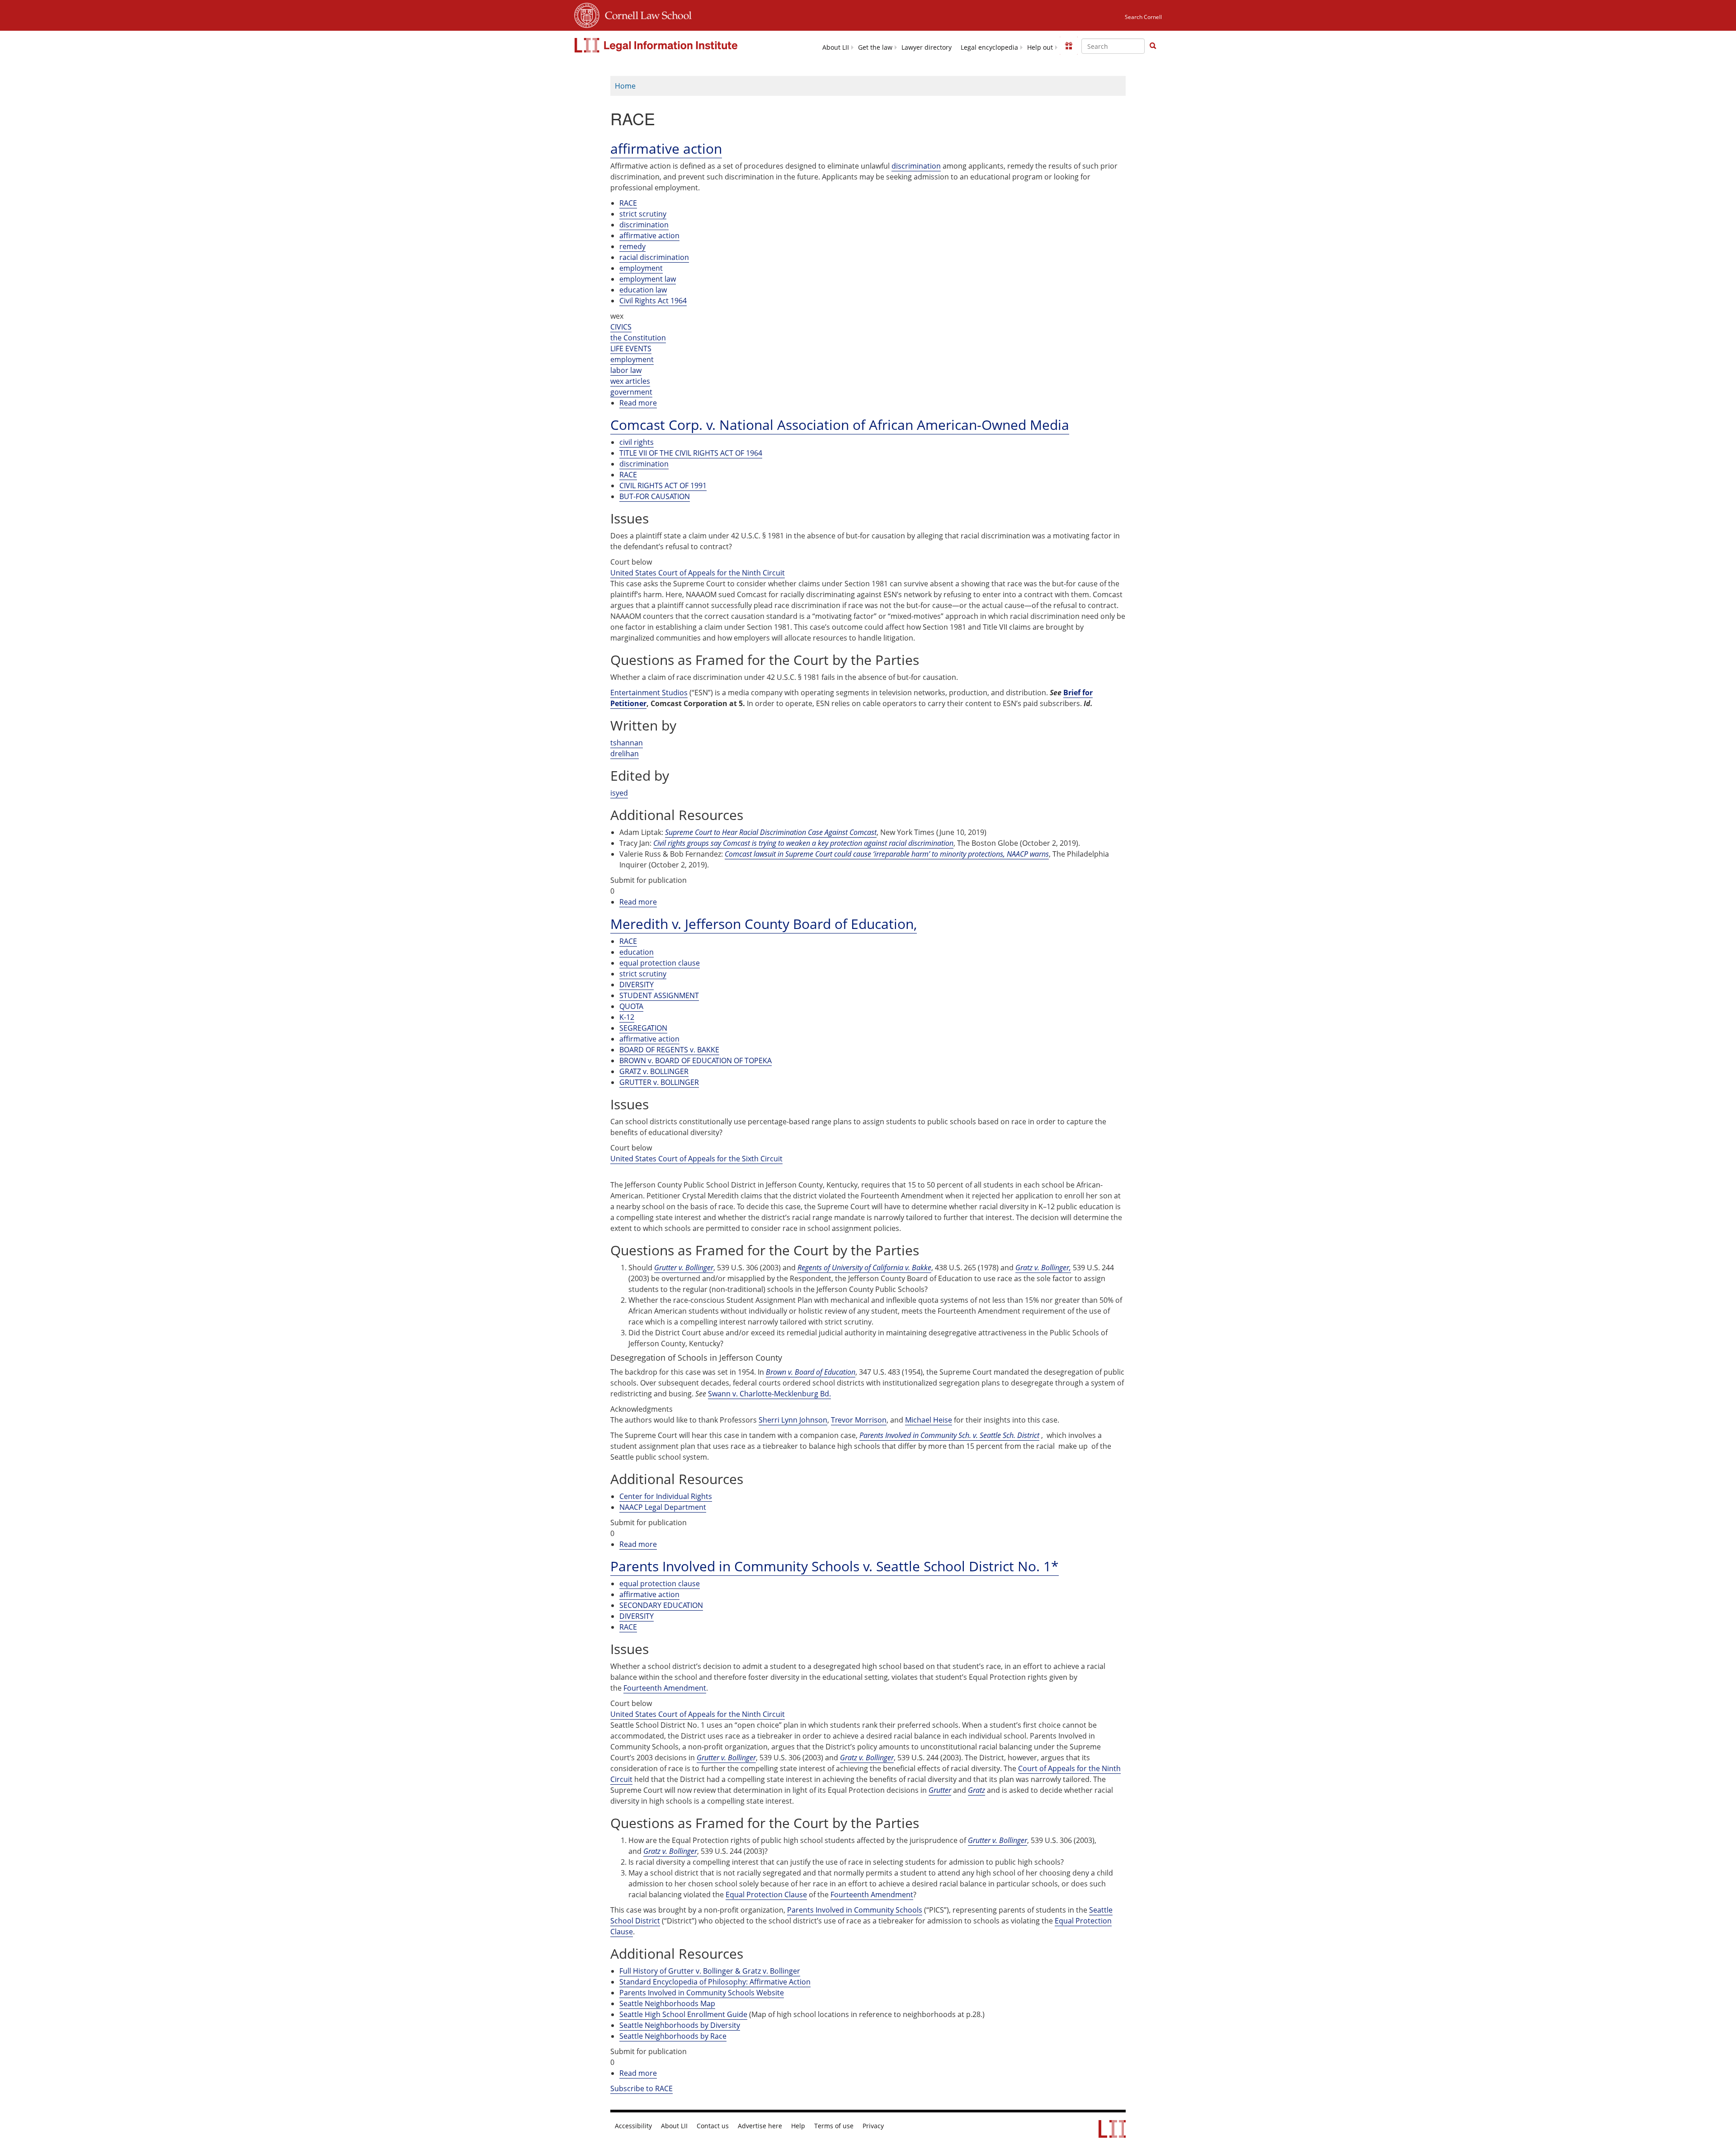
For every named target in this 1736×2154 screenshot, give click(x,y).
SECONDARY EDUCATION (661, 1605)
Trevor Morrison (859, 1420)
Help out (1040, 47)
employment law (648, 279)
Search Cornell (1143, 17)
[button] (1153, 46)
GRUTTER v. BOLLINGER (659, 1082)
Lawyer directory (927, 47)
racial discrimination (654, 257)
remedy (632, 246)
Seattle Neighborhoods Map (667, 2003)
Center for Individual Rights (666, 1496)
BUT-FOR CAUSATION (655, 496)
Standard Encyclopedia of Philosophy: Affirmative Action (715, 1982)
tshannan (627, 743)
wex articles (630, 381)
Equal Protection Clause (766, 1895)
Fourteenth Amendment (665, 1688)
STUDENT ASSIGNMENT (659, 995)
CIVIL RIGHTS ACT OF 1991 (663, 485)
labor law (626, 370)
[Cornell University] (587, 14)
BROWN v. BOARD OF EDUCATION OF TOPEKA (696, 1061)
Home (625, 86)
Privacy (873, 2126)
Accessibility (633, 2126)
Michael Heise (929, 1420)
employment (641, 268)
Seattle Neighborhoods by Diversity (680, 2025)
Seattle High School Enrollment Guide (683, 2014)
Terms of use (834, 2126)
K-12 (627, 1017)
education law (643, 290)
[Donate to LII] (1069, 46)
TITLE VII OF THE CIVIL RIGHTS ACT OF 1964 (691, 453)
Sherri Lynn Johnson (793, 1420)
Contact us (713, 2126)
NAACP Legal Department (663, 1507)
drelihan (625, 754)
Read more (638, 403)
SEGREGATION (643, 1028)
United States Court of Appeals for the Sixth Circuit (696, 1159)
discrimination (916, 166)
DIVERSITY (637, 985)
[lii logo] (657, 45)
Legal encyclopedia (989, 47)
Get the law (875, 47)
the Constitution (638, 338)
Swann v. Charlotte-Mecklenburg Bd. (769, 1394)
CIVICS (621, 327)
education (637, 952)
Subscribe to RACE (642, 2088)
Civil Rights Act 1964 (653, 301)
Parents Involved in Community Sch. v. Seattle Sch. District (949, 1435)
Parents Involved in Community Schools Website (702, 1993)
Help (798, 2126)
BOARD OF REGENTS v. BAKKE (669, 1050)
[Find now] (1153, 46)
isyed (619, 793)
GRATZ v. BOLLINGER (654, 1071)
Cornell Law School (646, 14)
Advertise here (760, 2126)
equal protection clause (660, 963)
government (631, 392)
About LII (836, 47)
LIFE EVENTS (631, 349)
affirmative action (649, 236)
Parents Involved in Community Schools (855, 1910)
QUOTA (631, 1006)
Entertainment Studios (649, 693)
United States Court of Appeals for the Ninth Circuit (698, 573)
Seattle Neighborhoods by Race (673, 2036)
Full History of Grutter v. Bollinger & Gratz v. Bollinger (710, 1971)
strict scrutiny (643, 214)
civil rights (637, 442)
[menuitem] (836, 47)
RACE (628, 203)
